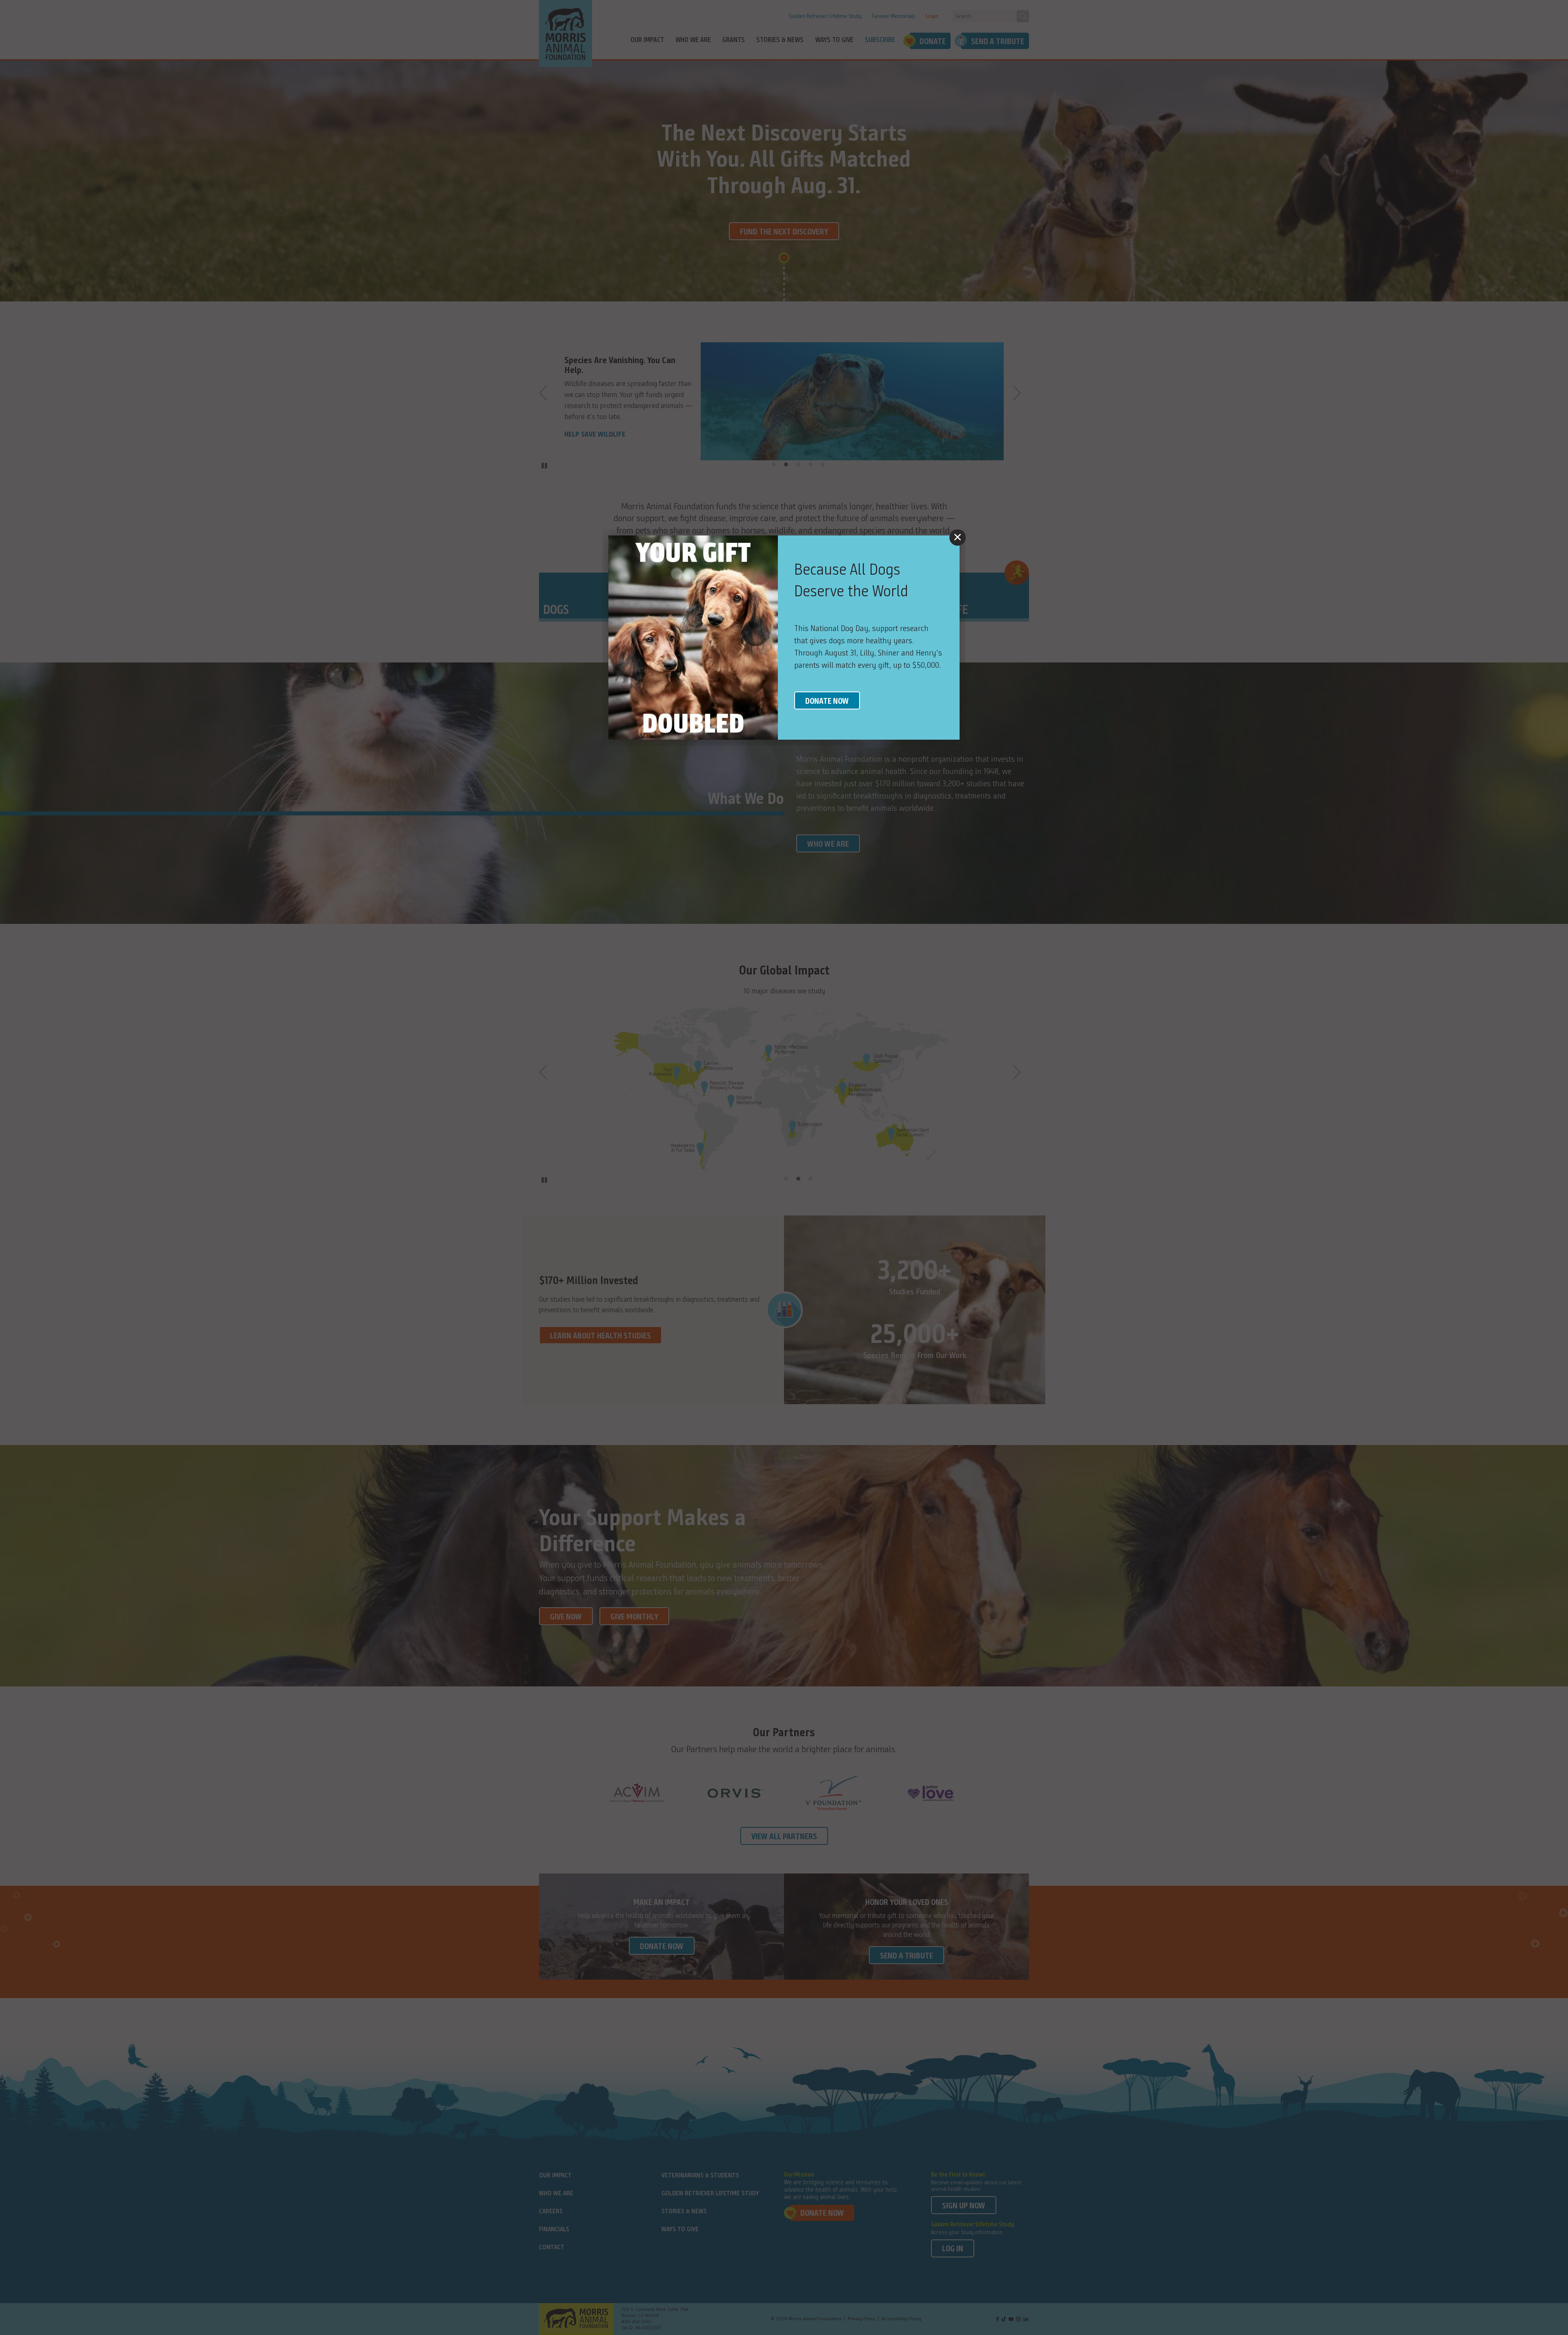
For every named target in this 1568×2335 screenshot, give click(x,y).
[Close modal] (958, 537)
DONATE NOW (827, 702)
